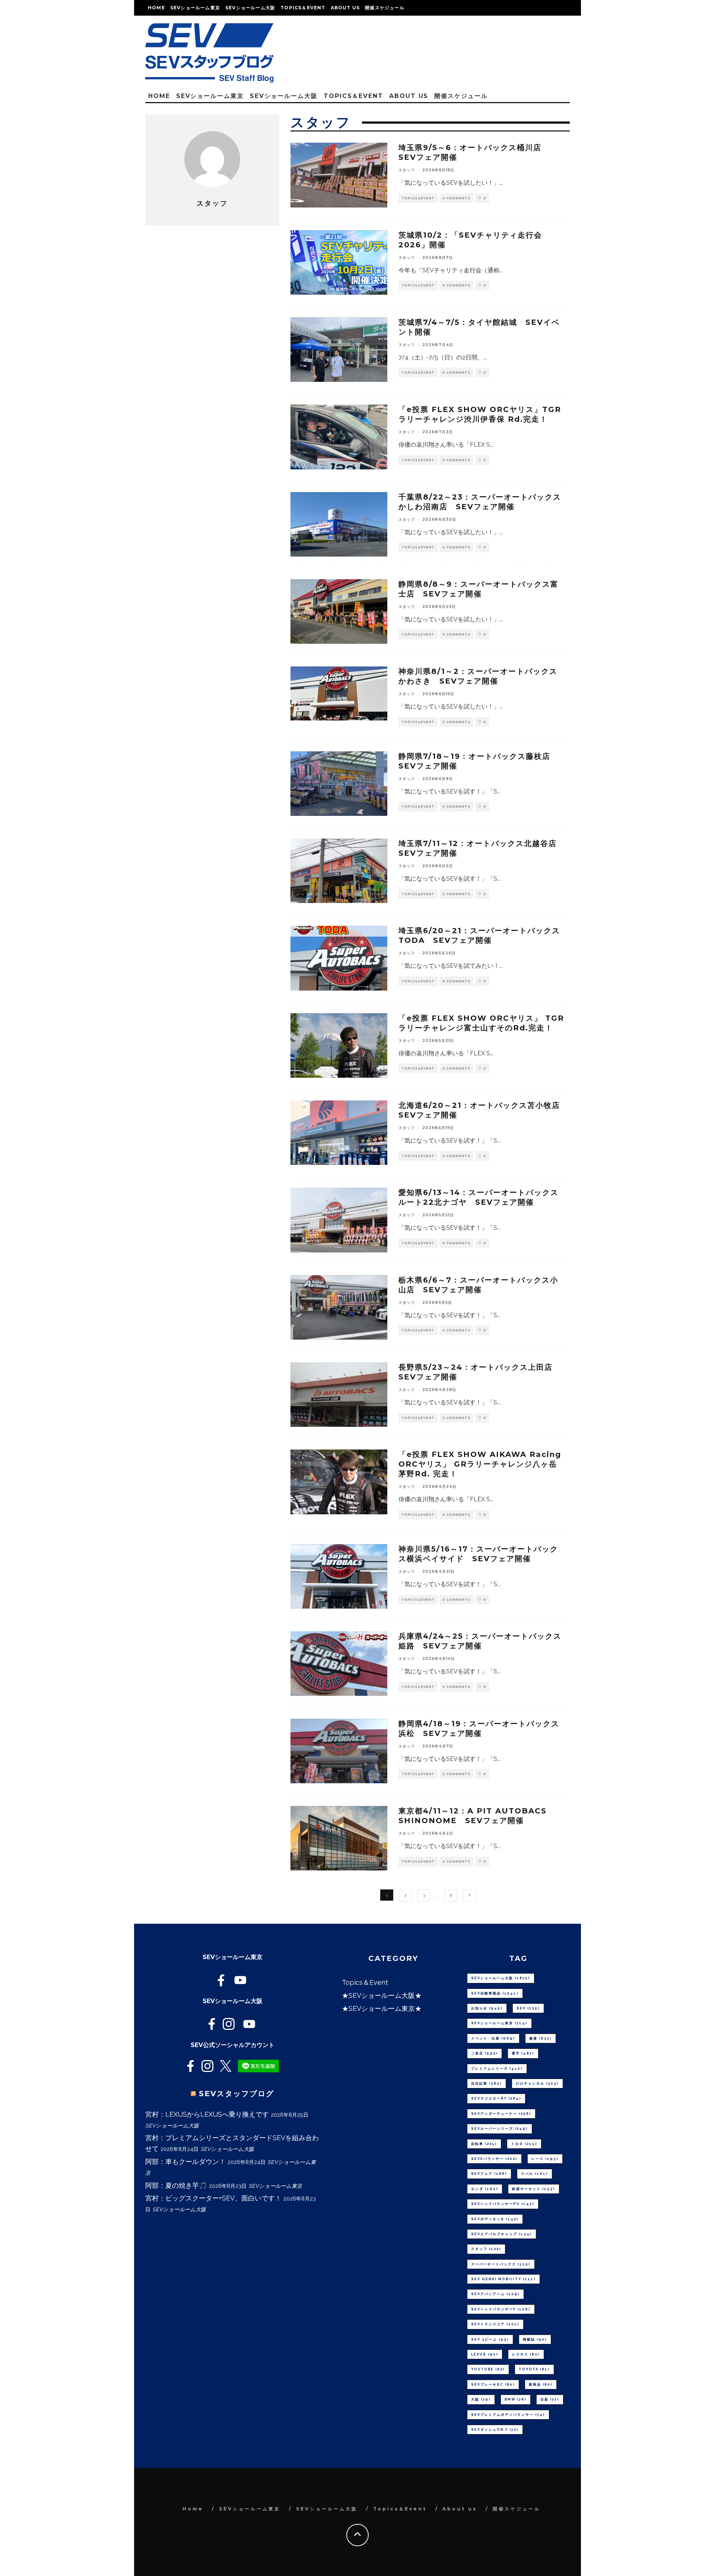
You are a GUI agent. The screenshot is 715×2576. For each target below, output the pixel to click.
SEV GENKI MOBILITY (503, 2279)
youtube (488, 2369)
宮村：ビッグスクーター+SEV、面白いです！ (213, 2198)
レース (545, 2159)
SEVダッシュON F (495, 2430)
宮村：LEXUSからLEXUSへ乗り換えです (207, 2114)
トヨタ (524, 2144)
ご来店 (484, 2053)
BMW (516, 2399)
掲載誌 (535, 2339)
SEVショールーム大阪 (250, 8)
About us (345, 8)
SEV (528, 2008)
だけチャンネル (537, 2084)
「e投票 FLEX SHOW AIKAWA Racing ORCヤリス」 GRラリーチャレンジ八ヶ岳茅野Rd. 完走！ (480, 1464)
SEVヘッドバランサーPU (503, 2204)
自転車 (484, 2144)
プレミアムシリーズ (497, 2069)
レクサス (526, 2354)
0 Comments (456, 198)
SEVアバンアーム (495, 2294)
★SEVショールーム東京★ (382, 2008)
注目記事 (487, 2084)
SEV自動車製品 (495, 1993)
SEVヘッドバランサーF (501, 2309)
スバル (535, 2174)
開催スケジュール (385, 8)
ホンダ (485, 2189)
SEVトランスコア (495, 2324)
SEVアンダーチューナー (501, 2114)
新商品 (541, 2385)
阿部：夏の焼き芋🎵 (176, 2185)
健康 (541, 2038)
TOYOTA (534, 2369)
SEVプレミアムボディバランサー (508, 2415)
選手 (523, 2053)
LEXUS (485, 2354)
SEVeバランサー (494, 2159)
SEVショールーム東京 (195, 8)
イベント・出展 (493, 2038)
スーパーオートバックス (501, 2264)
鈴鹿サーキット (534, 2189)
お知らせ (487, 2008)
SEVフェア (489, 2174)
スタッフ (407, 170)
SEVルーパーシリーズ (500, 2129)
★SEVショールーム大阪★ (382, 1995)
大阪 (481, 2399)
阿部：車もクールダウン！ (185, 2162)
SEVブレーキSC (493, 2385)
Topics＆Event (303, 8)
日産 (550, 2399)
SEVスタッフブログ (236, 2094)
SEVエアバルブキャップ (502, 2234)
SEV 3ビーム (490, 2339)
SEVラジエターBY (496, 2098)
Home (156, 8)
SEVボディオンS (495, 2219)
